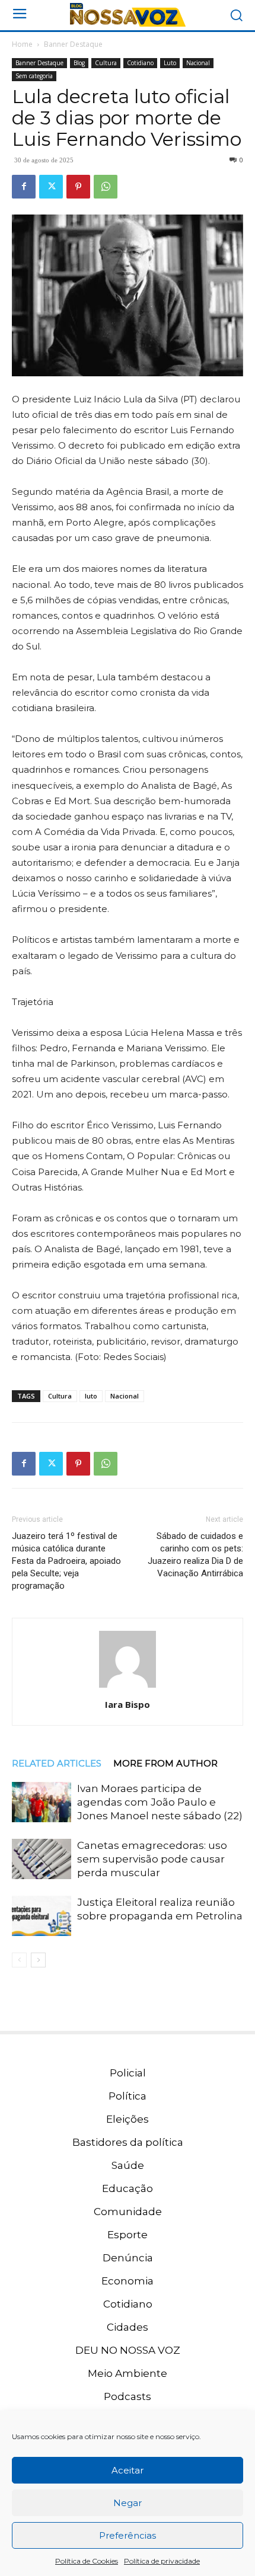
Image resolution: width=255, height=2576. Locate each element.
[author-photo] (128, 1688)
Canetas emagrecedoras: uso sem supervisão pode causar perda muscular (152, 1859)
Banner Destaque (73, 44)
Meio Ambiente (128, 2373)
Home (22, 44)
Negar (128, 2503)
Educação (128, 2188)
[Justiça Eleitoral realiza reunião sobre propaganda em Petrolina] (42, 1916)
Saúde (128, 2165)
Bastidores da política (128, 2142)
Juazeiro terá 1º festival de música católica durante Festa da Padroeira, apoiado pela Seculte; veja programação (66, 1561)
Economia (128, 2281)
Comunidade (128, 2212)
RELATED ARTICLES (57, 1763)
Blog (79, 63)
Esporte (128, 2235)
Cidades (128, 2327)
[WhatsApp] (106, 187)
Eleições (128, 2119)
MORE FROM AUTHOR (165, 1763)
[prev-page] (19, 1960)
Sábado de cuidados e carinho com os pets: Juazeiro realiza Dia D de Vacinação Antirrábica (195, 1555)
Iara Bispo (128, 1704)
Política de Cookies (87, 2561)
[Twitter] (51, 187)
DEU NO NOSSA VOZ (128, 2350)
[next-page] (38, 1960)
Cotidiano (140, 63)
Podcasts (128, 2396)
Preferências (128, 2535)
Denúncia (128, 2258)
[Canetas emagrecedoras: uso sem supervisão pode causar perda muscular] (42, 1859)
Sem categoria (34, 76)
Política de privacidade (162, 2561)
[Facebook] (24, 187)
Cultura (106, 63)
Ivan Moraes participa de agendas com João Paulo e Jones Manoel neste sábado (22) (160, 1802)
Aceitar (128, 2470)
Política (128, 2096)
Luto (170, 63)
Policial (128, 2073)
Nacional (198, 63)
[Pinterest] (78, 187)
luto (91, 1396)
